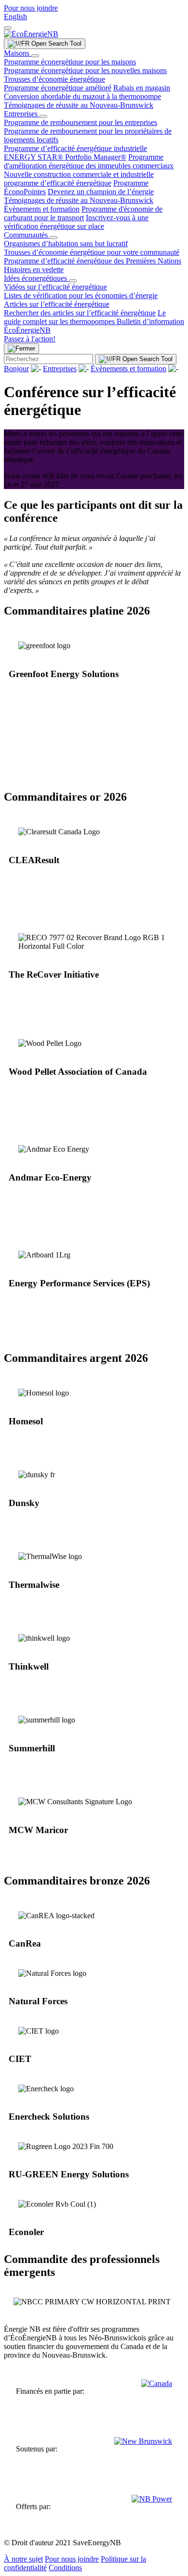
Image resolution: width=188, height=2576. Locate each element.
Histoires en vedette (34, 270)
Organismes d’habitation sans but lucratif (66, 244)
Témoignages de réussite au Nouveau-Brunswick (79, 105)
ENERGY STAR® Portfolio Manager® (65, 157)
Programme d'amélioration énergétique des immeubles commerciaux (89, 161)
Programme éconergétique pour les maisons (70, 62)
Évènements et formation (42, 209)
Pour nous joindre (31, 8)
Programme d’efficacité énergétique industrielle (75, 148)
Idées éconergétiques (36, 278)
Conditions (65, 2568)
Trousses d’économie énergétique (54, 79)
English (15, 17)
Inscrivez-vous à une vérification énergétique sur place (76, 222)
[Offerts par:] (152, 2507)
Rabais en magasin (142, 88)
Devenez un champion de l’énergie (101, 192)
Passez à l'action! (30, 339)
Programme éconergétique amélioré (58, 88)
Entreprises (22, 114)
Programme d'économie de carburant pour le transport (83, 213)
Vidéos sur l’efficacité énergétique (55, 287)
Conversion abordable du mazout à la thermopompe (82, 96)
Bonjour (16, 369)
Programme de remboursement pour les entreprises (81, 122)
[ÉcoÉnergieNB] (31, 34)
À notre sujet (23, 2559)
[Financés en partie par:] (157, 2391)
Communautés (27, 235)
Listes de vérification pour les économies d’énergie (81, 295)
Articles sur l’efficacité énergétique (57, 304)
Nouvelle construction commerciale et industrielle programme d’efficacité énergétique (79, 179)
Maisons (18, 53)
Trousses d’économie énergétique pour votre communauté (92, 252)
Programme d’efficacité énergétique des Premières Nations (93, 261)
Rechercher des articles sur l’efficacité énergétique (80, 313)
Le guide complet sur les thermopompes (85, 317)
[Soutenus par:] (143, 2449)
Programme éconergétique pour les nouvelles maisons (85, 70)
